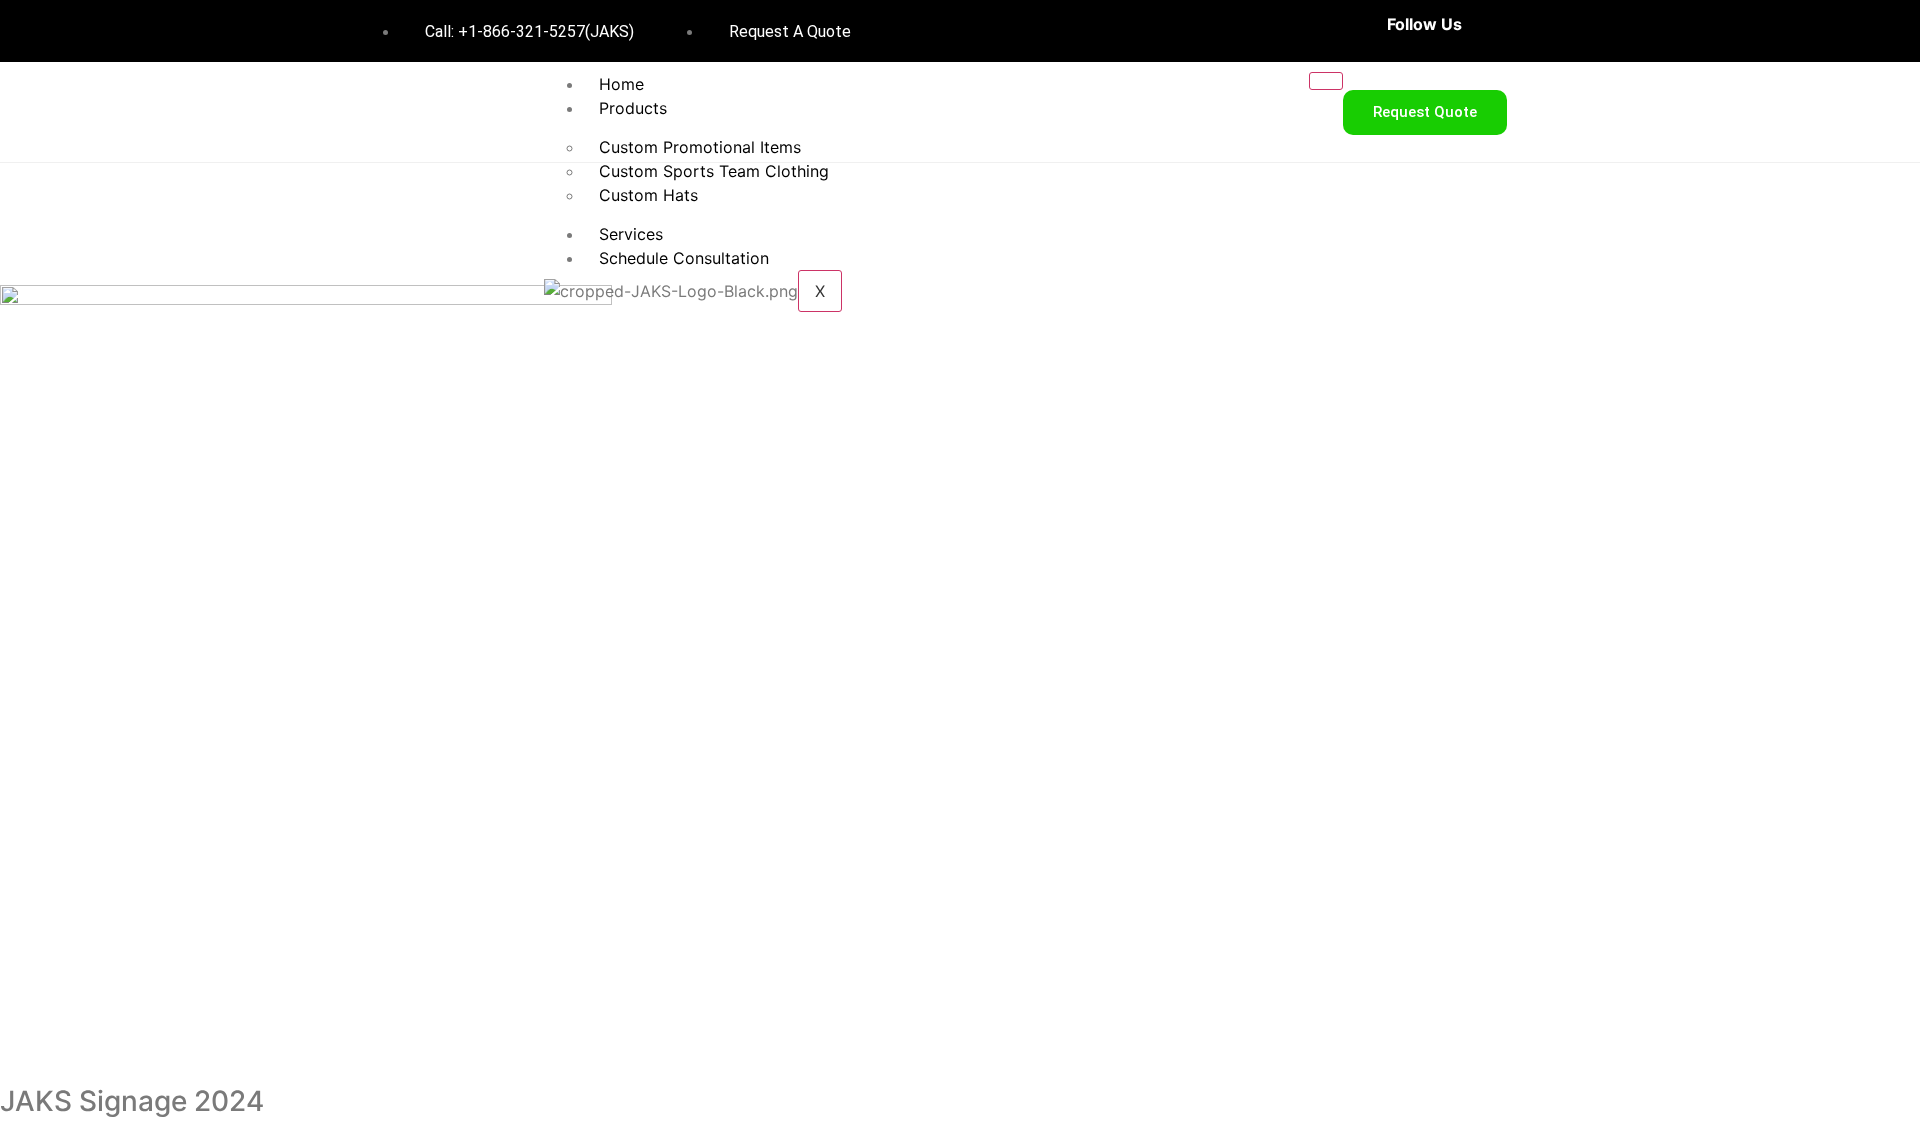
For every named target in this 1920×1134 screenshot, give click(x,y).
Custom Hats (648, 195)
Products (633, 108)
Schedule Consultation (684, 258)
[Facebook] (1485, 31)
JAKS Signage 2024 (132, 1101)
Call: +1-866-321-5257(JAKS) (527, 31)
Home (621, 84)
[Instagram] (1553, 31)
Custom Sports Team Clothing (714, 171)
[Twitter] (1519, 31)
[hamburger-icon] (1326, 81)
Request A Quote (788, 31)
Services (631, 234)
